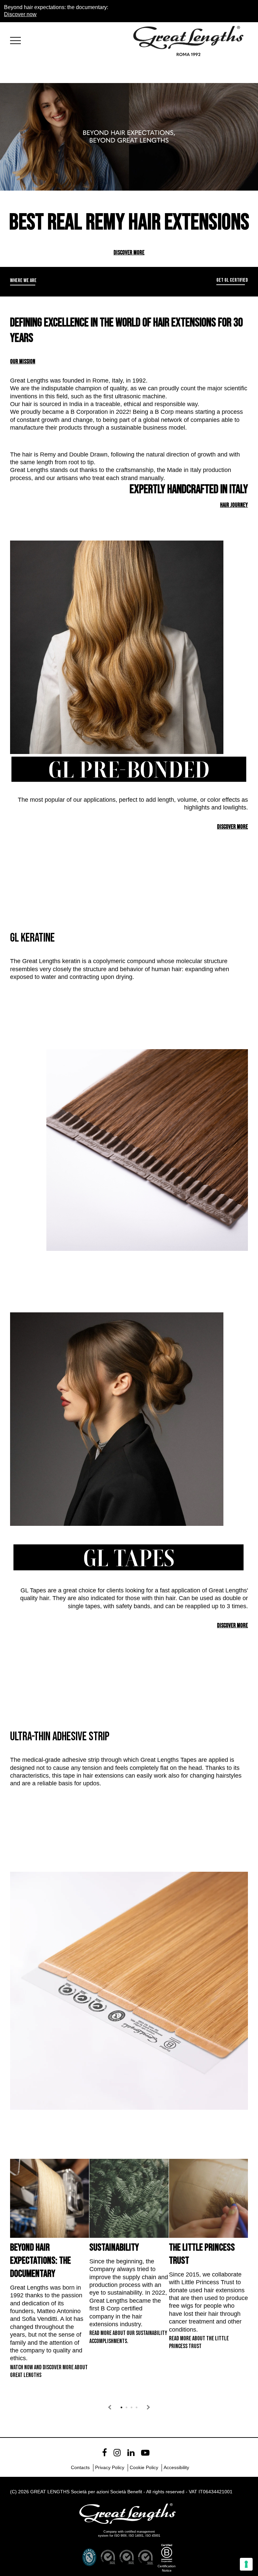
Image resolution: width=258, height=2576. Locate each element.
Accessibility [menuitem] (176, 2467)
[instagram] (117, 2453)
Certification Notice (167, 2568)
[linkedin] (131, 2453)
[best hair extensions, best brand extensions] (18, 39)
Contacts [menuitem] (80, 2467)
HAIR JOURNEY (234, 505)
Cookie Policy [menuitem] (144, 2467)
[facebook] (104, 2453)
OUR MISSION (23, 362)
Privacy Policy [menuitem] (110, 2467)
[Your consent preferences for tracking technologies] (246, 2564)
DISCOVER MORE (129, 253)
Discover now (20, 14)
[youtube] (145, 2453)
